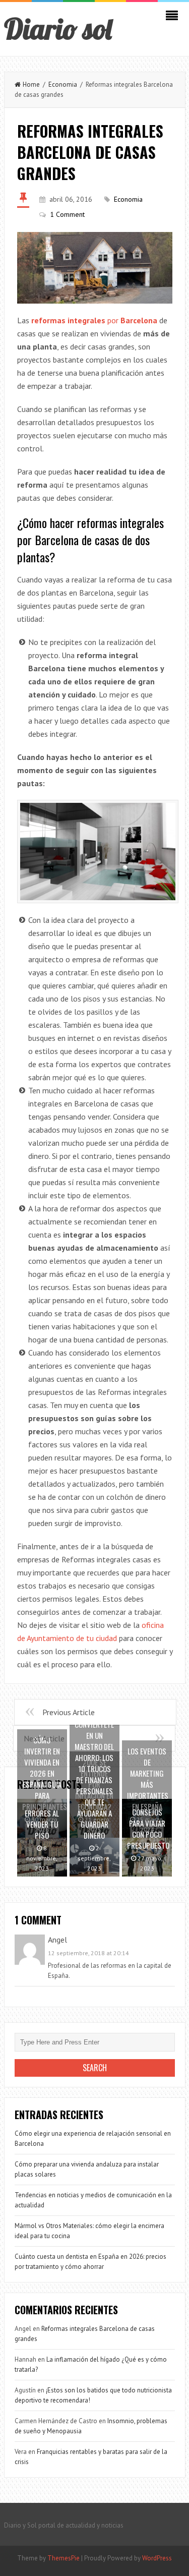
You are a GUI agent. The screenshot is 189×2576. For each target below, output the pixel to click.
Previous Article (69, 1712)
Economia (63, 84)
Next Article (44, 1738)
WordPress (157, 2558)
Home (31, 84)
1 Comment (67, 214)
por (113, 320)
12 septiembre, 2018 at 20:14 (88, 1953)
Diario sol (58, 29)
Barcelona (138, 320)
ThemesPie (64, 2558)
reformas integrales (69, 320)
